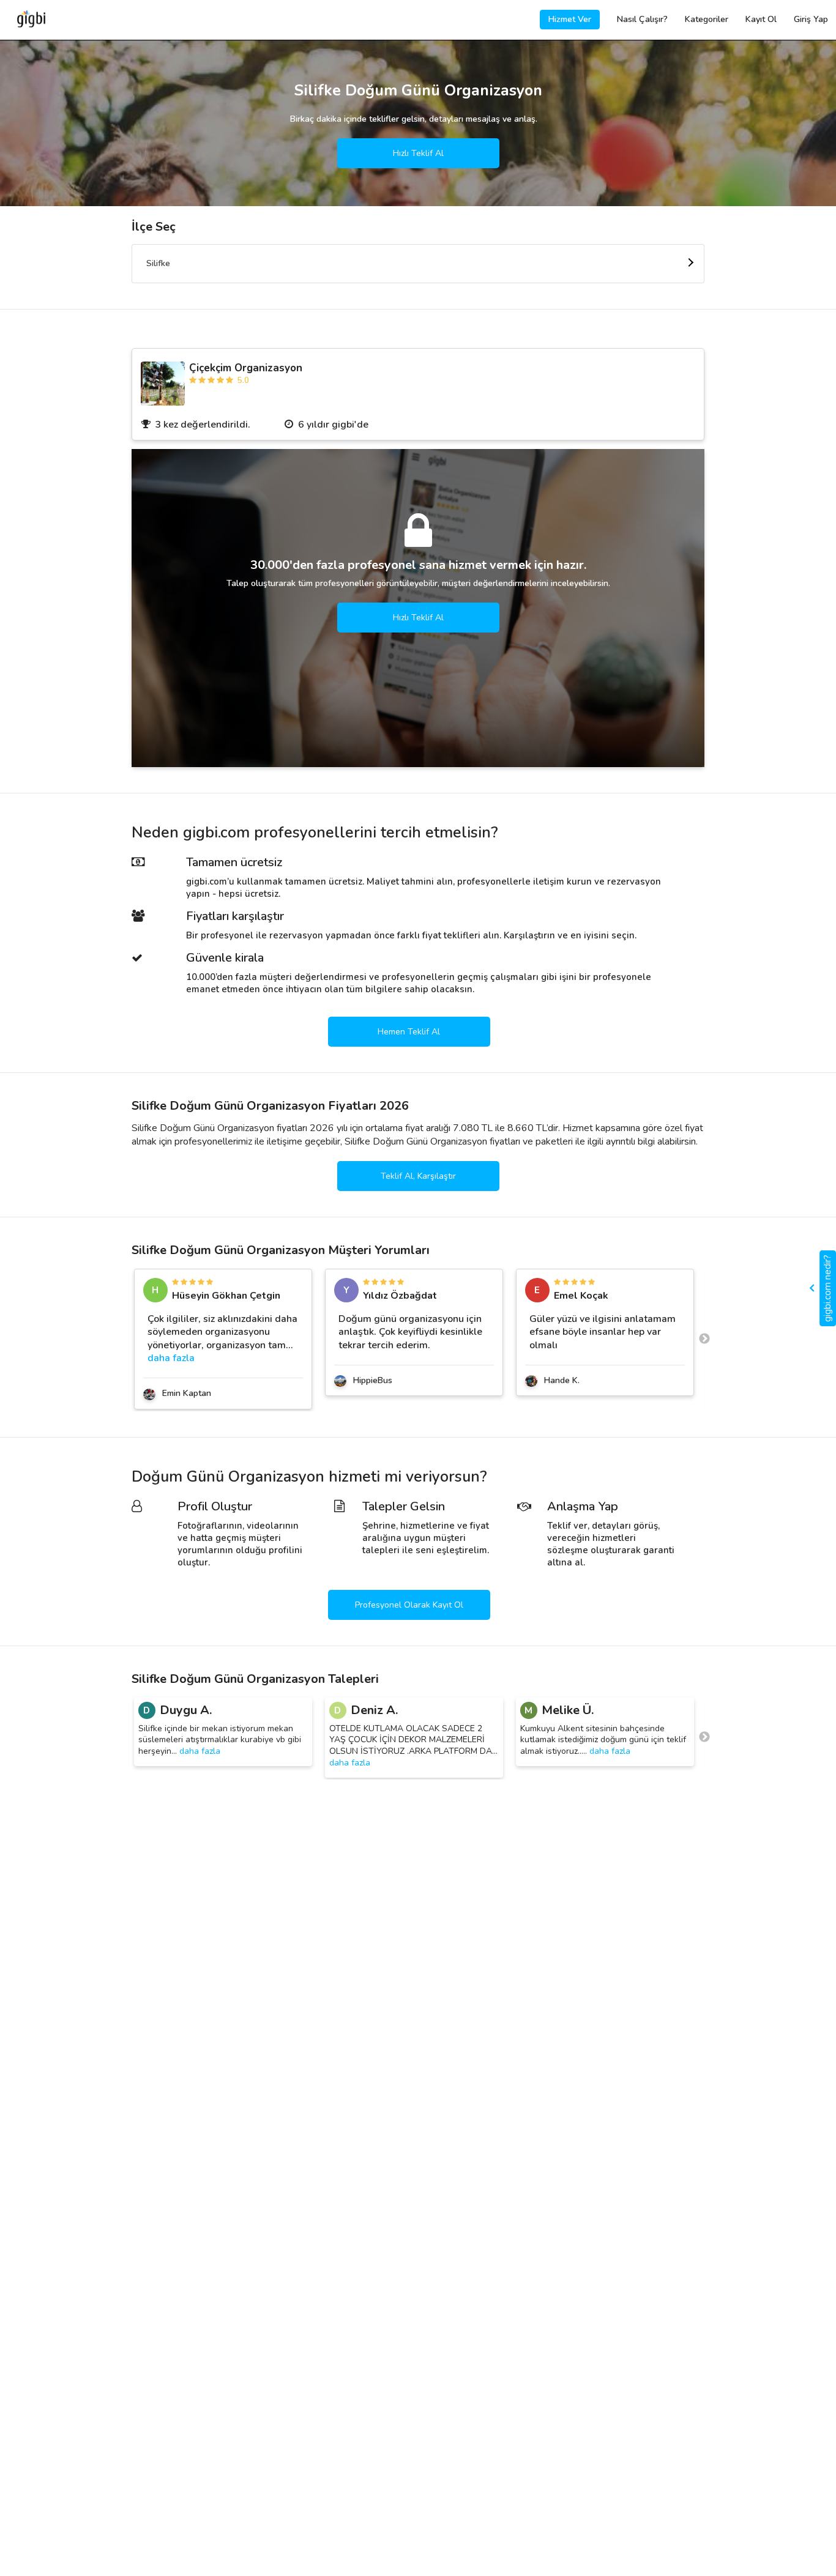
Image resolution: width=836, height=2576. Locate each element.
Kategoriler (707, 19)
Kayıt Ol (761, 19)
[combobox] (418, 264)
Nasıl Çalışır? (642, 19)
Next (704, 1339)
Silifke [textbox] (158, 263)
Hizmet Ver (570, 19)
